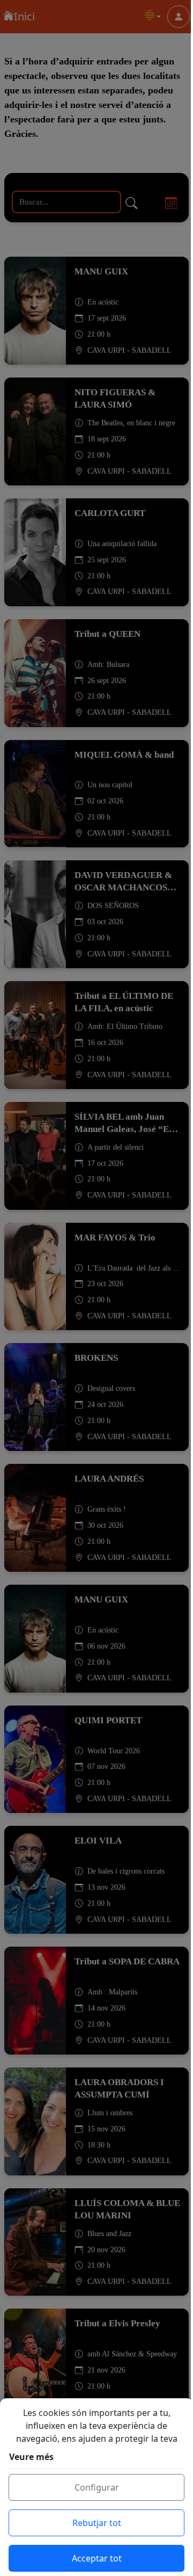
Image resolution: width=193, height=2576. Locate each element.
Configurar (97, 2487)
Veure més (31, 2457)
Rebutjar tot (97, 2523)
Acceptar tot (97, 2558)
